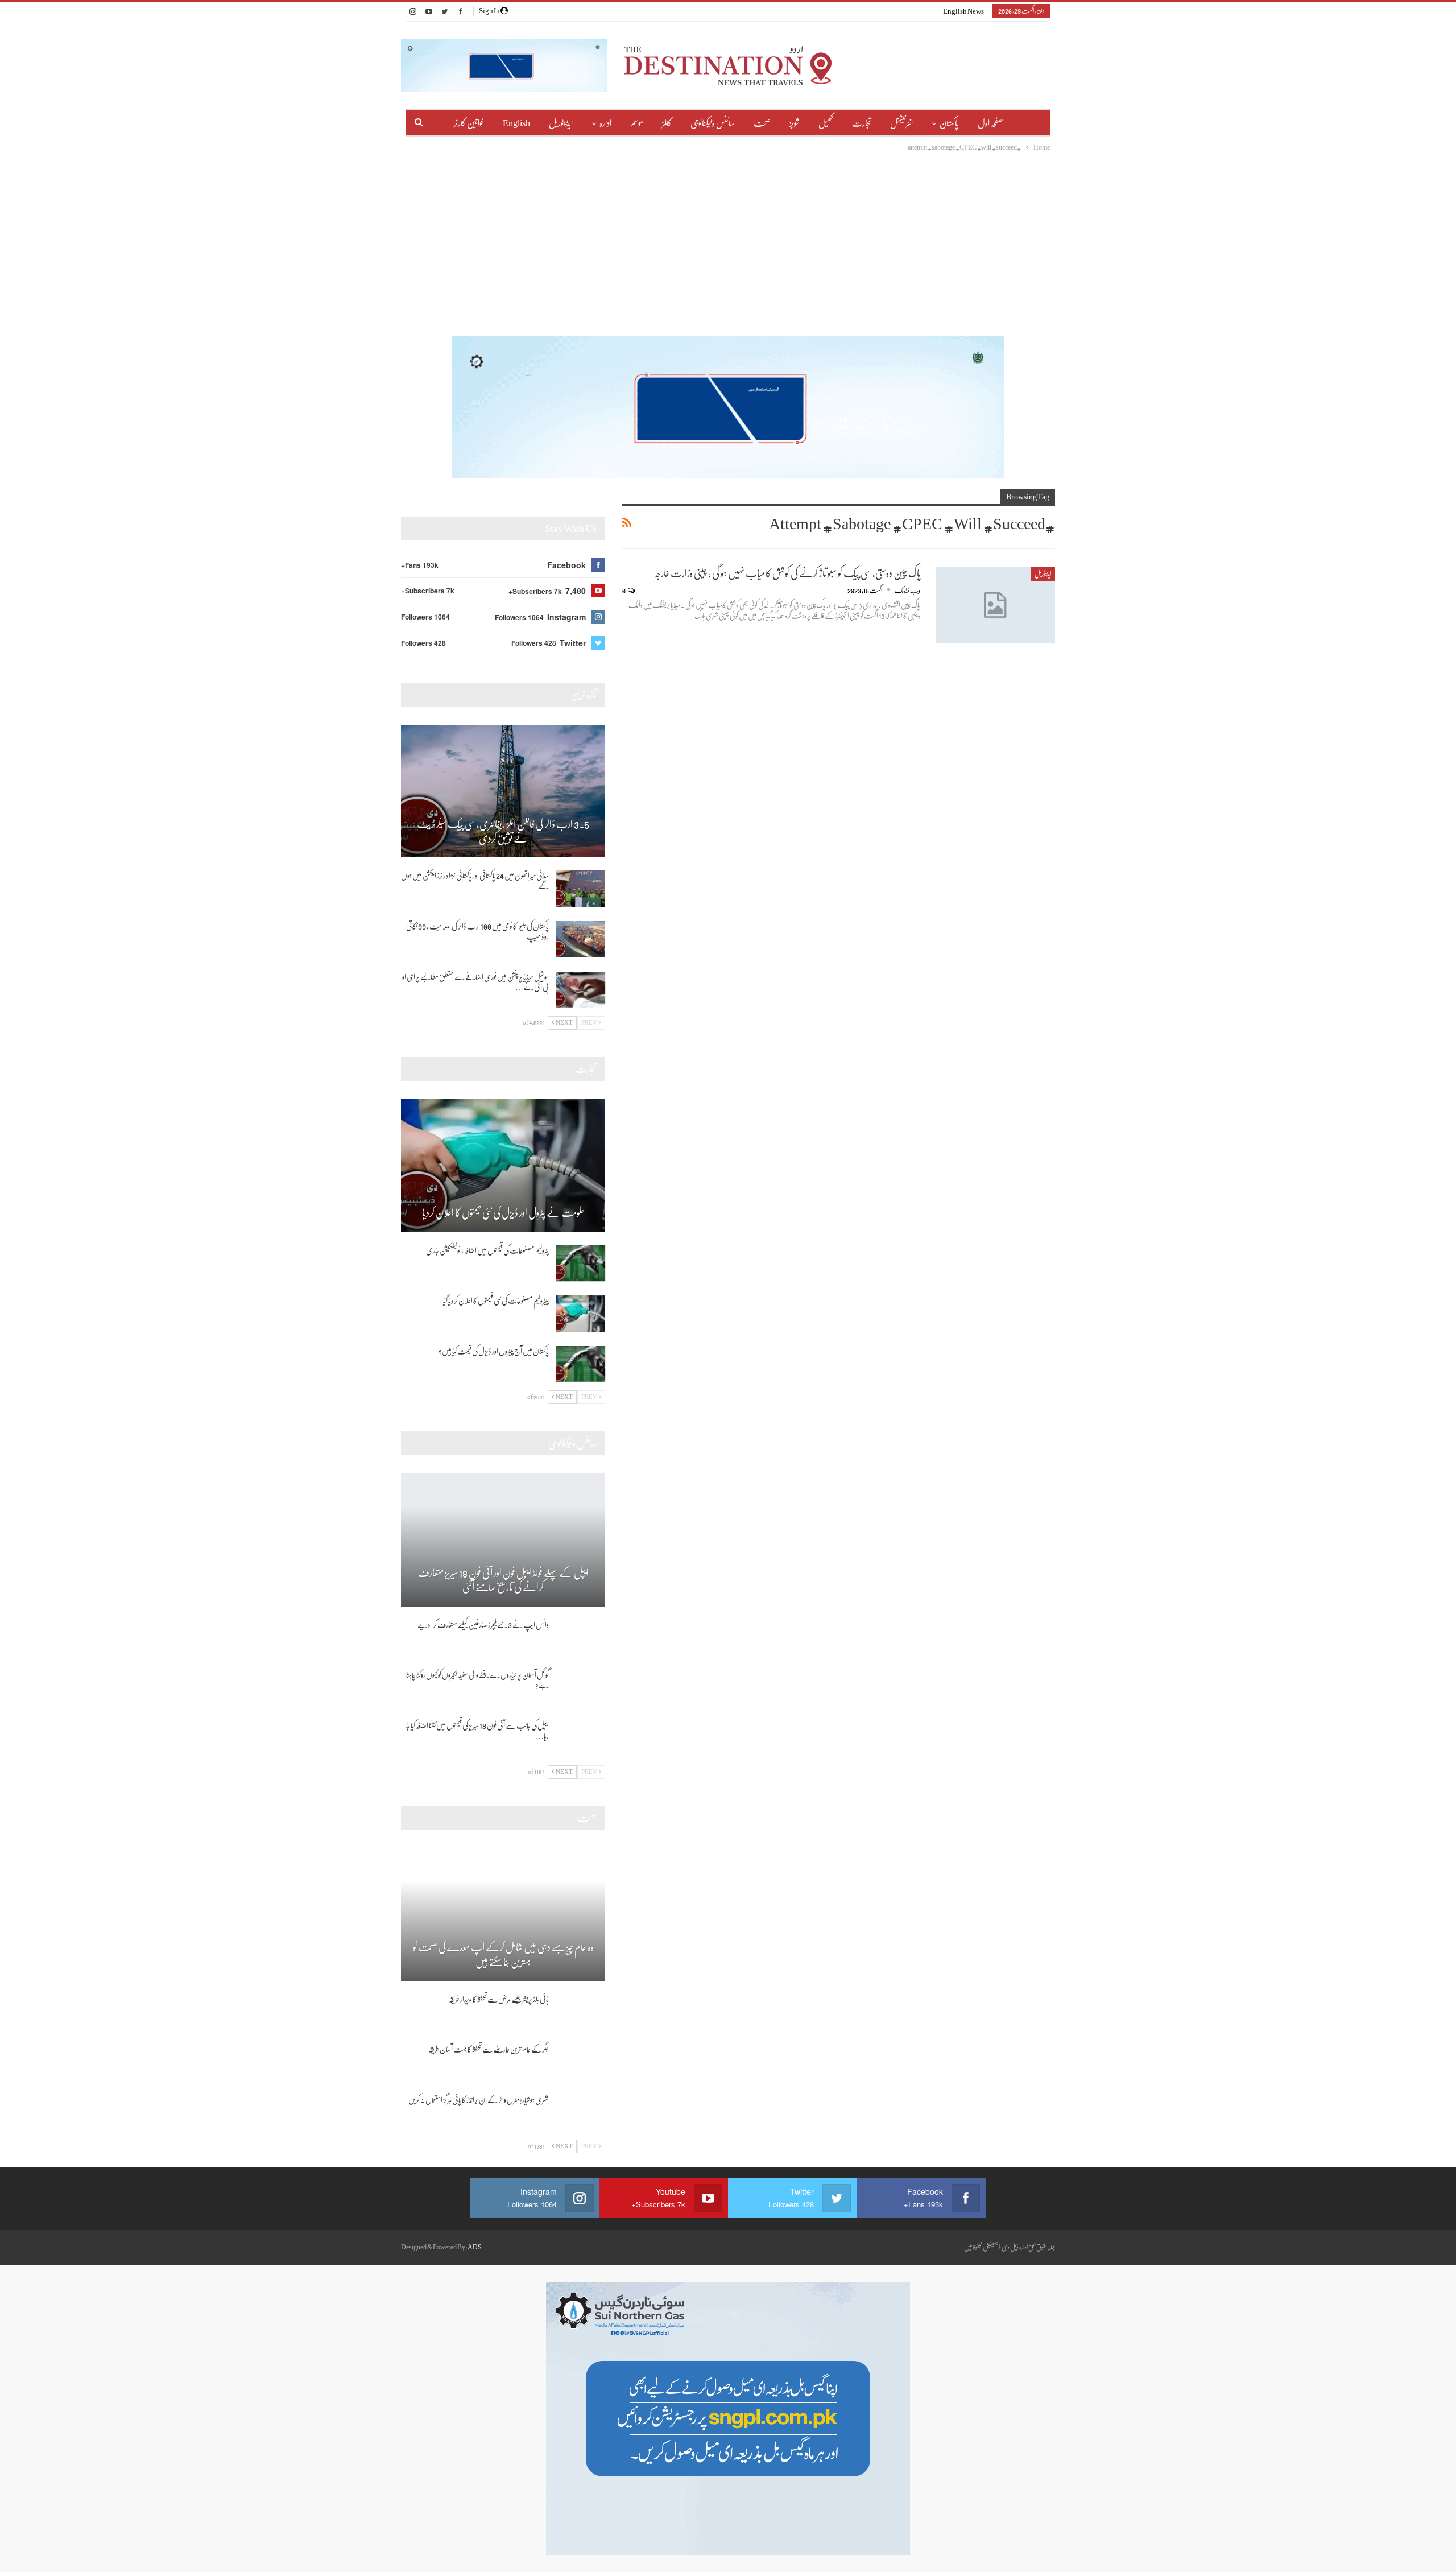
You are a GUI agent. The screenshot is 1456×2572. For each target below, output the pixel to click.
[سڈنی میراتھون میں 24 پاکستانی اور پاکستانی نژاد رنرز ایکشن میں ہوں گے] (581, 889)
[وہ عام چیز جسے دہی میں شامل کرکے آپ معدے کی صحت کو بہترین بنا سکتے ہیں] (503, 1914)
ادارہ (605, 123)
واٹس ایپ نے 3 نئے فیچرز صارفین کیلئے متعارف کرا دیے (483, 1625)
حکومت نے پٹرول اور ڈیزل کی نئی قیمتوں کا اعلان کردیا (503, 1213)
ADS (475, 2247)
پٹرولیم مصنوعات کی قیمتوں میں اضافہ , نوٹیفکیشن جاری (487, 1250)
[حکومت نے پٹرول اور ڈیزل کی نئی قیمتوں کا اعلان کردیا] (503, 1166)
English (516, 123)
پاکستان (949, 123)
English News (963, 11)
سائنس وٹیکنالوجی (713, 123)
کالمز (667, 123)
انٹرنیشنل (901, 123)
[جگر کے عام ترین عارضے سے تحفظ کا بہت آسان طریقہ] (581, 2062)
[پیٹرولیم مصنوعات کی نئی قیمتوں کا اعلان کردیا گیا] (581, 1314)
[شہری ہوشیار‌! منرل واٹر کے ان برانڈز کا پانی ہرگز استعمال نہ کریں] (581, 2113)
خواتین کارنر (469, 123)
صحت (762, 123)
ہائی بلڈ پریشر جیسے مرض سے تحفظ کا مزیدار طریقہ (499, 1999)
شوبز (795, 123)
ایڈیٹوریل (561, 123)
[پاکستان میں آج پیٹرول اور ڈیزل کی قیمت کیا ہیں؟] (581, 1364)
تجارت (862, 123)
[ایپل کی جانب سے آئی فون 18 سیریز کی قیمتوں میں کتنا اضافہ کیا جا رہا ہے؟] (581, 1739)
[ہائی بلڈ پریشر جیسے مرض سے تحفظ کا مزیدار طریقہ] (581, 2012)
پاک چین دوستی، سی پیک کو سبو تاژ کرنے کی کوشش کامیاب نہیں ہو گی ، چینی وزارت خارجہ (787, 573)
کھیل (826, 123)
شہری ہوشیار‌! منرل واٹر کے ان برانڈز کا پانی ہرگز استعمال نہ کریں (479, 2100)
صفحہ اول (990, 123)
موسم (637, 123)
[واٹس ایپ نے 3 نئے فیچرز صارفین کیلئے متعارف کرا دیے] (581, 1638)
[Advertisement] (728, 239)
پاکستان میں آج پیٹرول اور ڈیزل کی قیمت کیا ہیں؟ (494, 1351)
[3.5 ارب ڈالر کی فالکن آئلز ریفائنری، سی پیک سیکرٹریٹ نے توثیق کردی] (503, 791)
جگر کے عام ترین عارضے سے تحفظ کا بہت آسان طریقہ (489, 2049)
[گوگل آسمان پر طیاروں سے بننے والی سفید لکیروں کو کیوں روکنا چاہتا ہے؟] (581, 1688)
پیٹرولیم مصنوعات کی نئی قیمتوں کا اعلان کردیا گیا (496, 1301)
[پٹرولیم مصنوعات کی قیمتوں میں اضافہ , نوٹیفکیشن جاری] (581, 1264)
